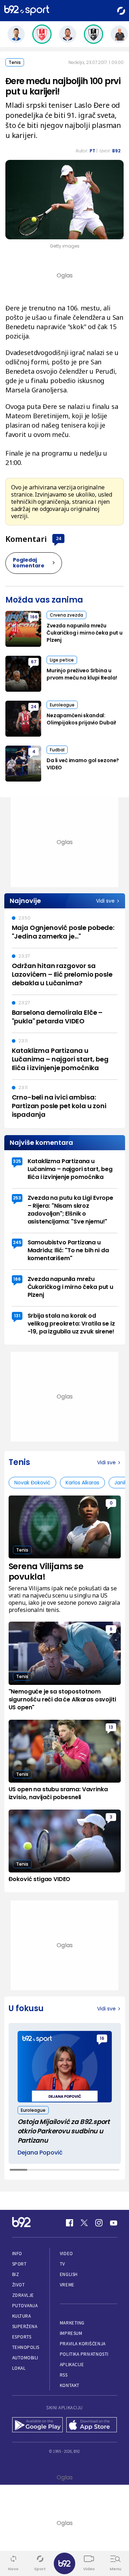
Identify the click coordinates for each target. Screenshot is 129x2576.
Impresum (71, 2333)
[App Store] (92, 2425)
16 (102, 2038)
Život (19, 2285)
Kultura (22, 2316)
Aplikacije (72, 2365)
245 (17, 1242)
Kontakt (70, 2385)
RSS (64, 2375)
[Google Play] (38, 2425)
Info (17, 2254)
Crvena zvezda (66, 615)
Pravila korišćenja (83, 2344)
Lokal (19, 2368)
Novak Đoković (32, 1483)
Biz (16, 2274)
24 (58, 538)
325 (17, 1161)
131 (17, 1316)
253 (17, 1198)
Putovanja (25, 2306)
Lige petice (62, 660)
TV (63, 2264)
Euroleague (62, 705)
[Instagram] (99, 2223)
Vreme (67, 2285)
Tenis (15, 62)
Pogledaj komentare (29, 563)
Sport (20, 2264)
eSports (22, 2337)
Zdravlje (23, 2295)
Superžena (25, 2326)
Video (66, 2254)
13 (111, 1727)
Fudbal (57, 750)
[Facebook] (70, 2223)
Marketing (72, 2323)
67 (34, 662)
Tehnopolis (26, 2347)
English (69, 2274)
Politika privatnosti (84, 2354)
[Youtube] (114, 2223)
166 (34, 617)
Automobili (25, 2358)
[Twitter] (84, 2223)
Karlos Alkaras (82, 1483)
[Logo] (27, 11)
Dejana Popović (40, 2153)
